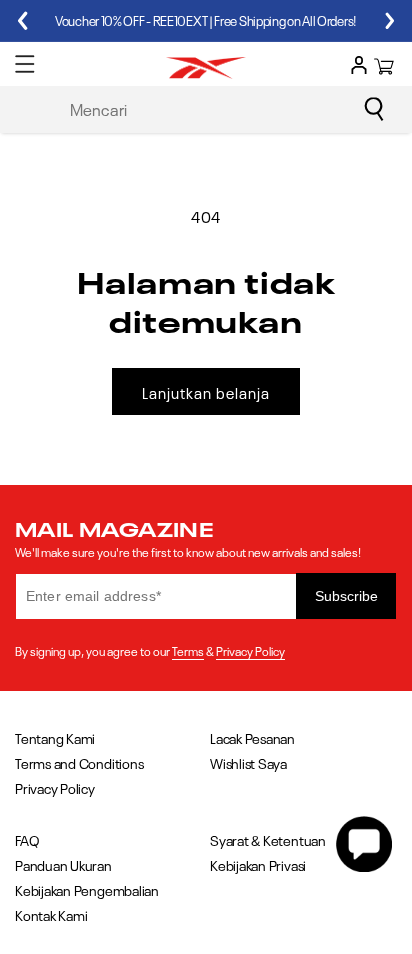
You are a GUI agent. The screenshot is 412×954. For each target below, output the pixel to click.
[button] (25, 64)
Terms (188, 650)
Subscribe (346, 596)
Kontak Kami (51, 914)
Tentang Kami (55, 737)
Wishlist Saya (248, 762)
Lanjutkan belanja (206, 392)
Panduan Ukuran (63, 864)
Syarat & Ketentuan (268, 839)
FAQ (27, 839)
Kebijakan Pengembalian (87, 889)
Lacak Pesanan (252, 737)
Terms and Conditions (79, 762)
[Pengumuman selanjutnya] (389, 20)
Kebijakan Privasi (258, 864)
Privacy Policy (250, 650)
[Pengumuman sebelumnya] (22, 20)
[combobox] (223, 108)
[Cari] (374, 109)
